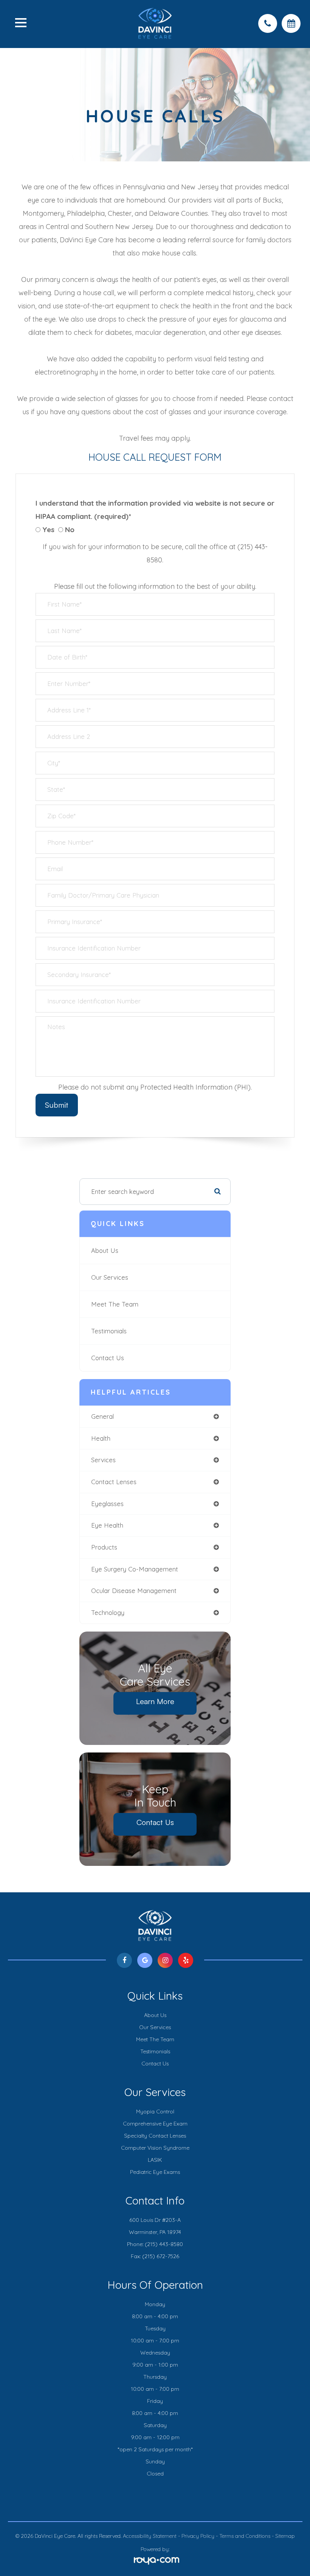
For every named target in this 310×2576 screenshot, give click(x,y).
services (103, 1460)
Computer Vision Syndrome (155, 2148)
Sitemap (285, 2536)
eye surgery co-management (135, 1569)
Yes (48, 529)
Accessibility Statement (150, 2536)
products (104, 1547)
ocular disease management (134, 1591)
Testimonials (109, 1331)
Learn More (155, 1701)
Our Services (110, 1277)
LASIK (155, 2160)
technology (108, 1612)
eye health (107, 1525)
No (70, 529)
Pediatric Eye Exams (155, 2172)
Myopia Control (155, 2112)
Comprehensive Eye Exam (155, 2124)
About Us (105, 1250)
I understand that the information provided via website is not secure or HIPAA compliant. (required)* (155, 510)
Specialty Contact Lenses (155, 2136)
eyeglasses (107, 1504)
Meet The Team (115, 1304)
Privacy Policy (198, 2536)
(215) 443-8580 (164, 2244)
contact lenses (114, 1482)
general (102, 1416)
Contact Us (108, 1358)
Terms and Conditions (245, 2536)
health (101, 1438)
